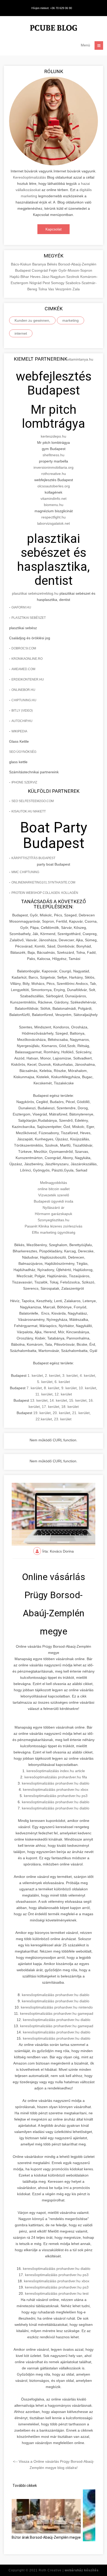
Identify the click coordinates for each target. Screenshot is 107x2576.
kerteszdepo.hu (53, 436)
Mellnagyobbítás (53, 1183)
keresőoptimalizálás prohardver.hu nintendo (57, 2007)
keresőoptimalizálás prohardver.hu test (57, 2293)
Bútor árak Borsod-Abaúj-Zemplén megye (46, 2537)
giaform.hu (21, 607)
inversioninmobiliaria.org (53, 467)
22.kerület (44, 1419)
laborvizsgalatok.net (53, 523)
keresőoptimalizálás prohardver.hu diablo (56, 1783)
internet (21, 333)
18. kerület (70, 1407)
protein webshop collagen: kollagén (45, 893)
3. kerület (70, 1375)
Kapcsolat (53, 229)
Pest (47, 283)
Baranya (40, 264)
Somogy (58, 283)
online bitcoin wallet (54, 1189)
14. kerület (58, 1400)
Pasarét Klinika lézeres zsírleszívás (53, 1226)
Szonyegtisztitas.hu (53, 1220)
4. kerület (87, 1375)
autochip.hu (22, 721)
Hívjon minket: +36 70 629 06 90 (52, 8)
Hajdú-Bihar (20, 277)
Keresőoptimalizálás (29, 177)
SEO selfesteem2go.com (33, 801)
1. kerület (35, 1375)
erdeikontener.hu (28, 679)
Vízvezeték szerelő (54, 1195)
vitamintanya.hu (80, 359)
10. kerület (87, 1388)
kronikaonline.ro (27, 659)
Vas (52, 289)
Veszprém (64, 289)
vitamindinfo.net (53, 499)
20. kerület (61, 1413)
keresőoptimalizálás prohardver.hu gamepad (57, 2013)
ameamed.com (23, 669)
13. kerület (39, 1400)
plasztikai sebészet (27, 593)
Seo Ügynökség (23, 752)
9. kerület (69, 1388)
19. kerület (42, 1413)
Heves (36, 277)
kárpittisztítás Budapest (33, 858)
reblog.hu (51, 593)
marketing (71, 320)
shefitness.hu (53, 455)
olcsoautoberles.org (54, 486)
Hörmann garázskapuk (53, 1214)
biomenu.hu (54, 505)
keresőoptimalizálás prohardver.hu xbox (56, 1789)
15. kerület (78, 1400)
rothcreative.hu (54, 474)
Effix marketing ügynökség (54, 1232)
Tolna (43, 289)
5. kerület (45, 1382)
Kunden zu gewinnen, (32, 320)
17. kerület (51, 1407)
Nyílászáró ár (53, 1208)
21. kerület (81, 1413)
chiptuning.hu (24, 700)
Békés (53, 264)
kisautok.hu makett (29, 811)
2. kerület (53, 1375)
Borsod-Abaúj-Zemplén (77, 264)
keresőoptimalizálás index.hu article (56, 1771)
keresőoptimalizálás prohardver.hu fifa (56, 1777)
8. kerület (52, 1388)
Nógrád (36, 283)
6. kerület (62, 1382)
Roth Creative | (69, 2570)
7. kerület (34, 1388)
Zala (76, 289)
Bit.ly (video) (22, 711)
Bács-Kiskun (22, 264)
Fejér (54, 270)
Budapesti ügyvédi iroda (53, 1201)
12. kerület (63, 1394)
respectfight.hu (53, 517)
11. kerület (44, 1394)
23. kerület (63, 1419)
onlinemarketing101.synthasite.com (43, 882)
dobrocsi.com (24, 648)
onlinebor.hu (23, 690)
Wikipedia (19, 731)
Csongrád (40, 270)
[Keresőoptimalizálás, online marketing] (53, 29)
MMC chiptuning (25, 872)
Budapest (23, 270)
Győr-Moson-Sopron (75, 270)
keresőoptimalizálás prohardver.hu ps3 (56, 1796)
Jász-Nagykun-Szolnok (61, 277)
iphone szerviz (24, 782)
